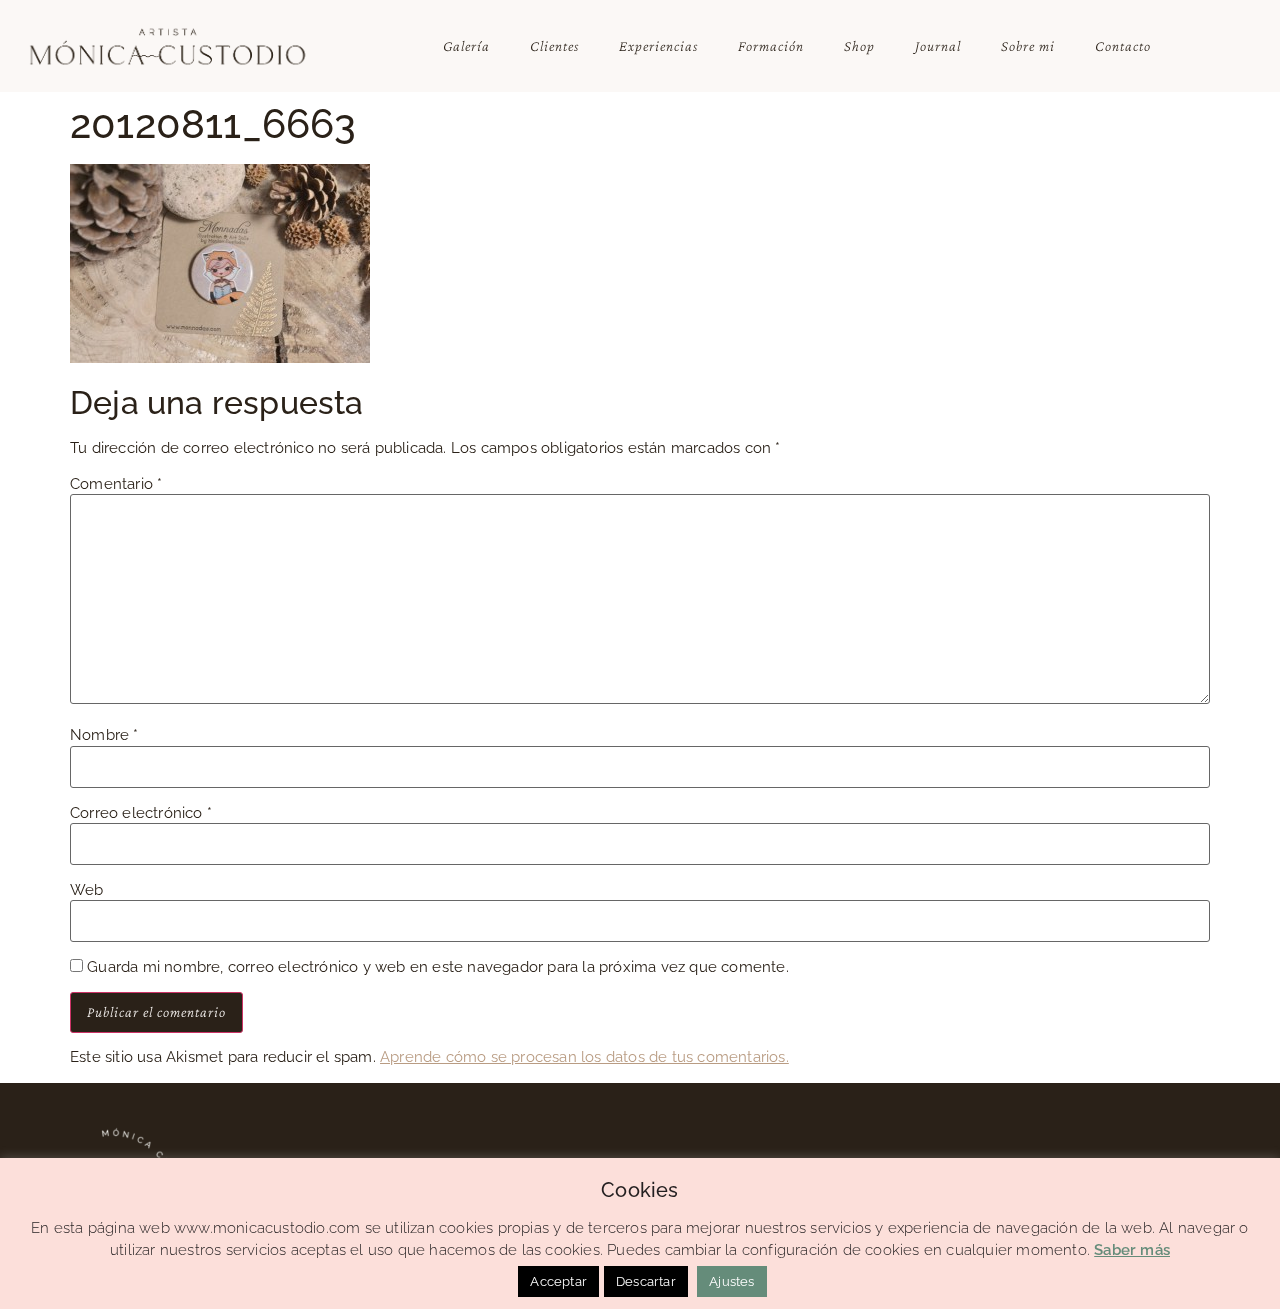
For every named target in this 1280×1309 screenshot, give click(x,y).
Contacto (1123, 46)
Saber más (1132, 1250)
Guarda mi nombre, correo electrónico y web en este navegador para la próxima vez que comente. (438, 967)
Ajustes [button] (731, 1281)
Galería (466, 46)
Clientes (554, 46)
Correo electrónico (141, 813)
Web (87, 890)
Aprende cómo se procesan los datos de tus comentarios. (584, 1057)
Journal (938, 46)
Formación (771, 46)
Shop (859, 46)
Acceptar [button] (558, 1281)
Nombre (104, 735)
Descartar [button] (646, 1281)
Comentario (116, 484)
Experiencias (658, 46)
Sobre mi (1028, 46)
